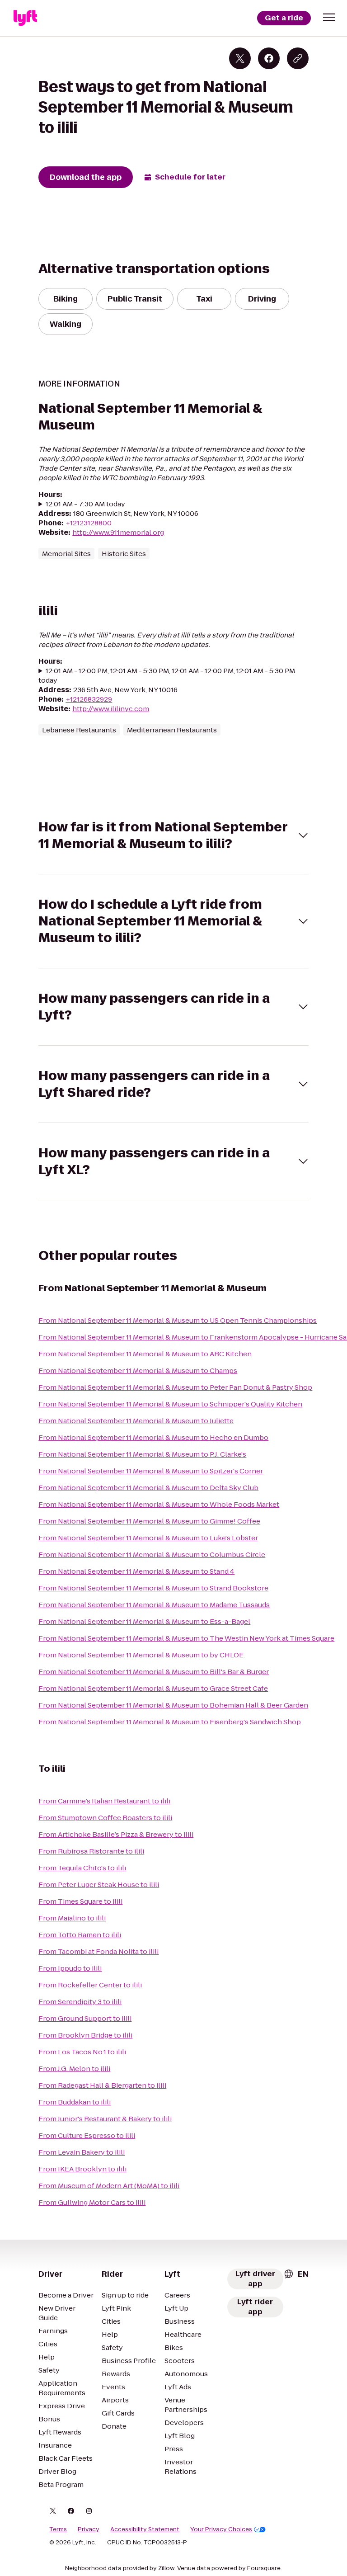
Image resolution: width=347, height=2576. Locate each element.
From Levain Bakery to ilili (82, 2152)
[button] (329, 17)
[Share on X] (240, 58)
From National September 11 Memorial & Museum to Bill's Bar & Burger (154, 1672)
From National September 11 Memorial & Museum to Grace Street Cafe (153, 1688)
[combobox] (296, 2274)
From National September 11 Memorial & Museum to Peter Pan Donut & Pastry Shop (175, 1387)
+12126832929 (89, 699)
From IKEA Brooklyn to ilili (82, 2169)
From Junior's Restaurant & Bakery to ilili (105, 2119)
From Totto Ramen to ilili (80, 1935)
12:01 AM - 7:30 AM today (85, 504)
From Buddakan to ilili (75, 2102)
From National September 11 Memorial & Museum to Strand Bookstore (153, 1588)
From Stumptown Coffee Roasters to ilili (105, 1818)
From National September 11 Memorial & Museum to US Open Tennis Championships (178, 1320)
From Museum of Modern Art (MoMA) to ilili (109, 2186)
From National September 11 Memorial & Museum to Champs (138, 1371)
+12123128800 (89, 523)
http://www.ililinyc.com (111, 709)
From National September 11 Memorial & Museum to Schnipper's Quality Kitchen (170, 1404)
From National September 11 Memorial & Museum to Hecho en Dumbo (153, 1437)
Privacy (89, 2529)
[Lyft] (25, 18)
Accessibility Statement (145, 2529)
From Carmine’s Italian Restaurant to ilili (104, 1801)
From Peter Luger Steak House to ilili (99, 1885)
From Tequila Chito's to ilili (82, 1868)
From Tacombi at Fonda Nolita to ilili (98, 1951)
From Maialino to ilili (72, 1918)
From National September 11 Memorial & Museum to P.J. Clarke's (142, 1454)
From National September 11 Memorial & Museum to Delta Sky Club (148, 1488)
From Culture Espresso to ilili (87, 2135)
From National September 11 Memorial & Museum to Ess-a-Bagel (144, 1621)
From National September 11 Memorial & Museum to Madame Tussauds (154, 1605)
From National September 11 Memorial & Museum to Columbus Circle (152, 1555)
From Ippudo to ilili (70, 1968)
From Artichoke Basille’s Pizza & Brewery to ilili (116, 1834)
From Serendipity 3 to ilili (80, 2002)
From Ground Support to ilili (85, 2018)
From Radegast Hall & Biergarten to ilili (102, 2085)
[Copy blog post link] (298, 58)
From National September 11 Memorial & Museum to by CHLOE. (142, 1655)
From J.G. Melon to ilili (74, 2069)
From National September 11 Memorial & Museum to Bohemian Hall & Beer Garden (173, 1705)
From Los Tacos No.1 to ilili (82, 2052)
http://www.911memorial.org (118, 532)
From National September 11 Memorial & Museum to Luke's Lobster (148, 1538)
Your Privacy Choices (221, 2529)
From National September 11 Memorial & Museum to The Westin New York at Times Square (186, 1638)
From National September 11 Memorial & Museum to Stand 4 (136, 1571)
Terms (58, 2529)
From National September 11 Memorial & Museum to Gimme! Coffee (149, 1521)
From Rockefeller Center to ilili (90, 1985)
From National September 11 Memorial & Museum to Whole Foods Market (159, 1504)
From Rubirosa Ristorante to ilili (91, 1851)
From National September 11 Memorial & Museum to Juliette (136, 1421)
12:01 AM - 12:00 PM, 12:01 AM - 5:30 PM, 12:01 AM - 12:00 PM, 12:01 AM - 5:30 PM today (167, 675)
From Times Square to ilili (80, 1901)
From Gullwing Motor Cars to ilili (92, 2202)
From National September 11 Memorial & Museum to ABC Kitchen (145, 1354)
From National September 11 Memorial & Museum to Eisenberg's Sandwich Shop (170, 1722)
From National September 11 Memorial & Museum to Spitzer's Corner (151, 1471)
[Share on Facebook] (269, 58)
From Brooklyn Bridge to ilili (85, 2035)
